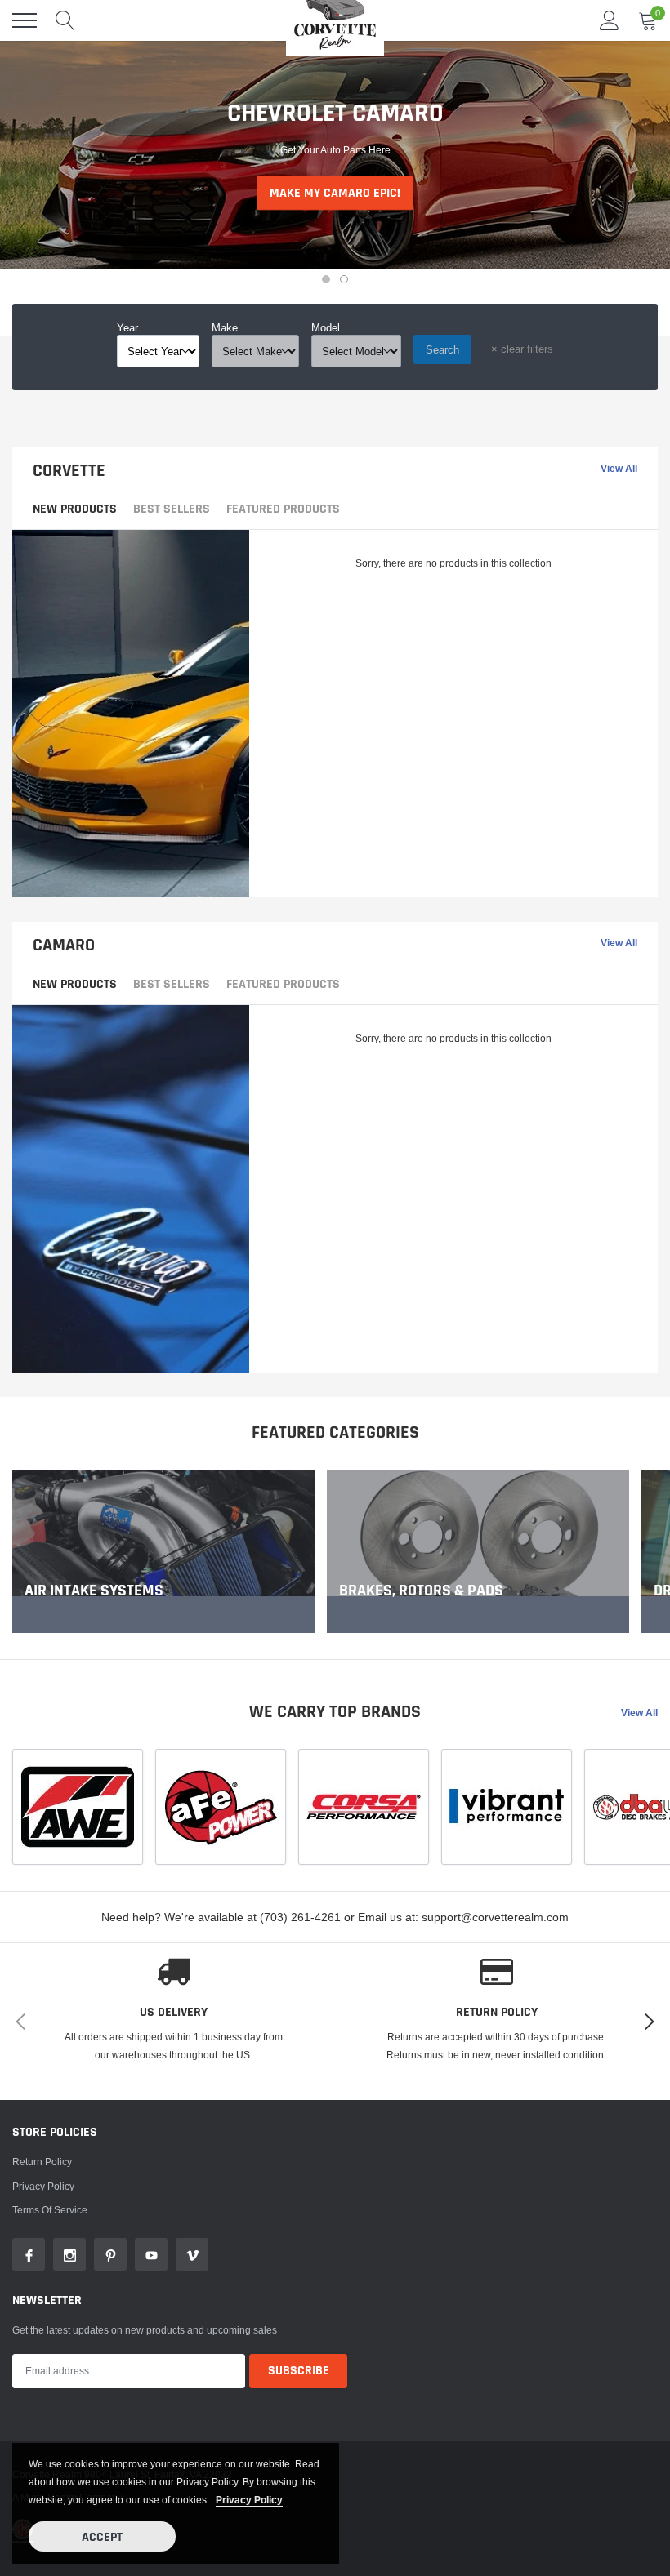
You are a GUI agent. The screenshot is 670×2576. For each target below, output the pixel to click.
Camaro (64, 945)
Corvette (69, 471)
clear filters (522, 349)
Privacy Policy (43, 2186)
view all (619, 469)
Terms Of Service (50, 2210)
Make (225, 327)
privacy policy (249, 2500)
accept (102, 2537)
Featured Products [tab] (283, 509)
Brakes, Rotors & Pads (421, 1591)
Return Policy (42, 2162)
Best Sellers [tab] (172, 509)
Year (127, 327)
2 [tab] (344, 279)
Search (442, 349)
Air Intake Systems (94, 1591)
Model (326, 327)
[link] (163, 1551)
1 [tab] (326, 279)
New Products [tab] (75, 509)
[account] (610, 20)
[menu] (25, 20)
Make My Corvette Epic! (335, 213)
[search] (65, 20)
